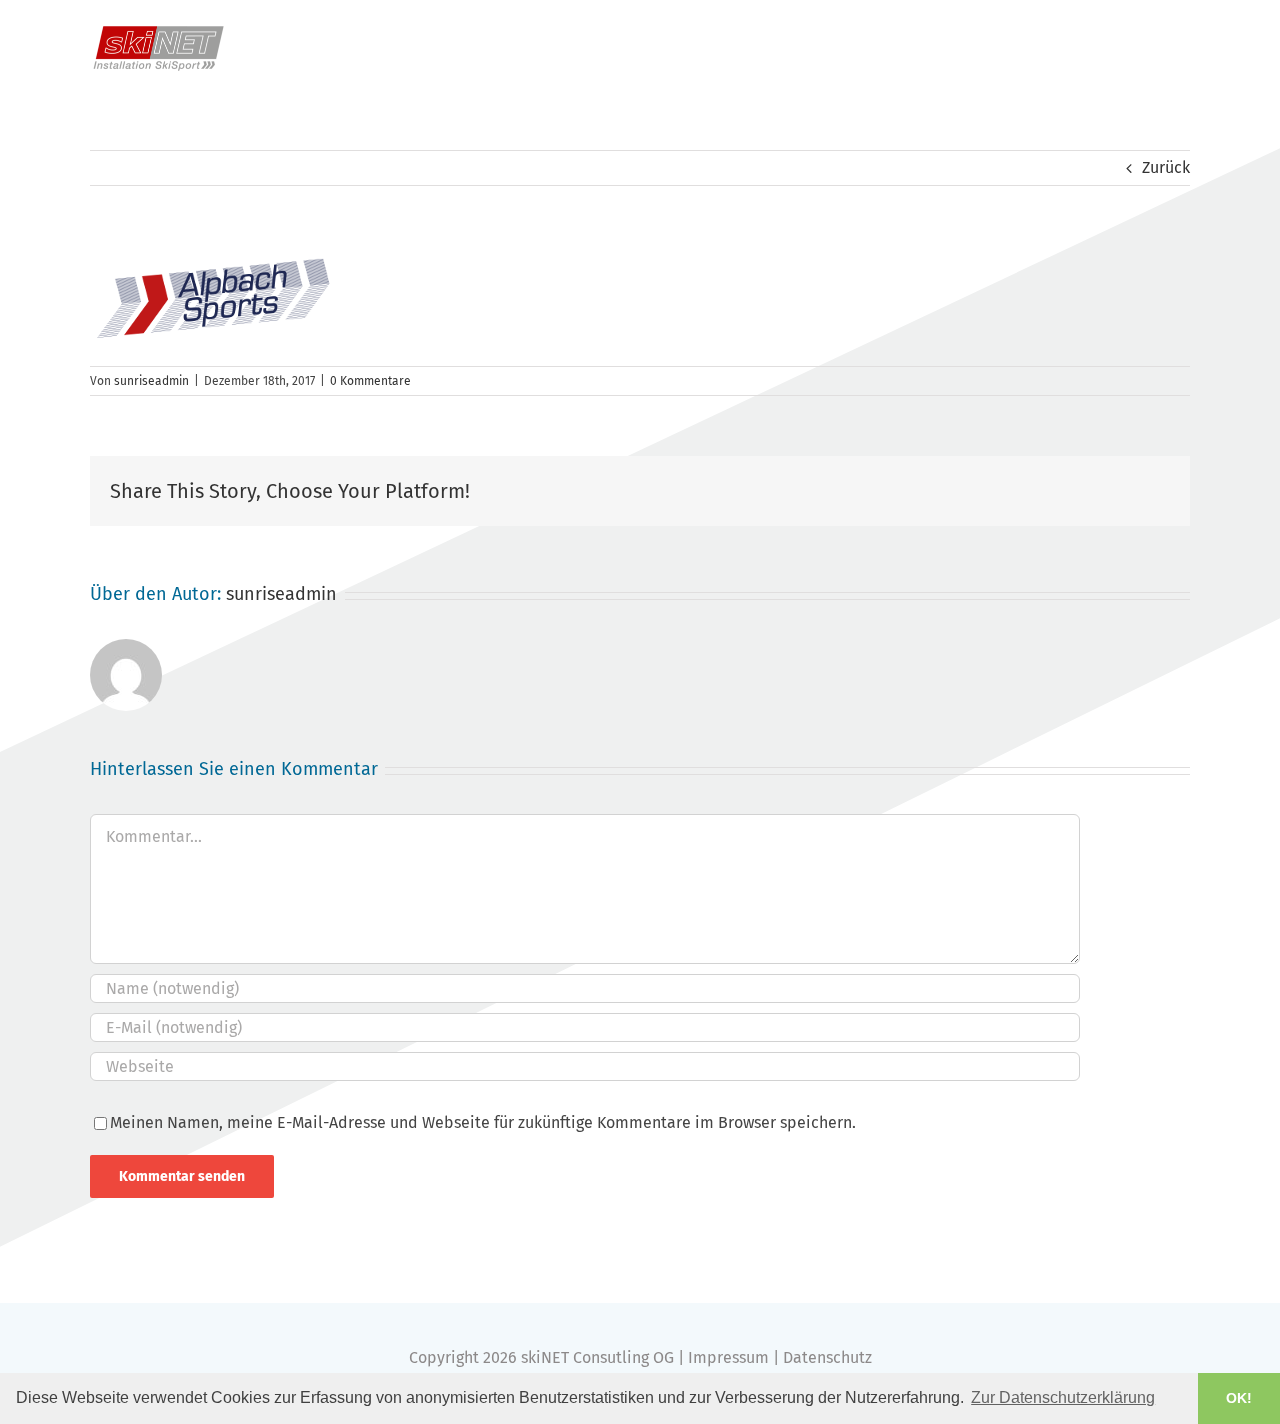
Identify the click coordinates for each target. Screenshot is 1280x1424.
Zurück (1166, 167)
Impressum (728, 1357)
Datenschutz (827, 1357)
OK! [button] (1239, 1398)
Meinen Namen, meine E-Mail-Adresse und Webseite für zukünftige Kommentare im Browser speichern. (483, 1122)
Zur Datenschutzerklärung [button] (1063, 1397)
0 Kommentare (370, 381)
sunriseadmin (151, 381)
